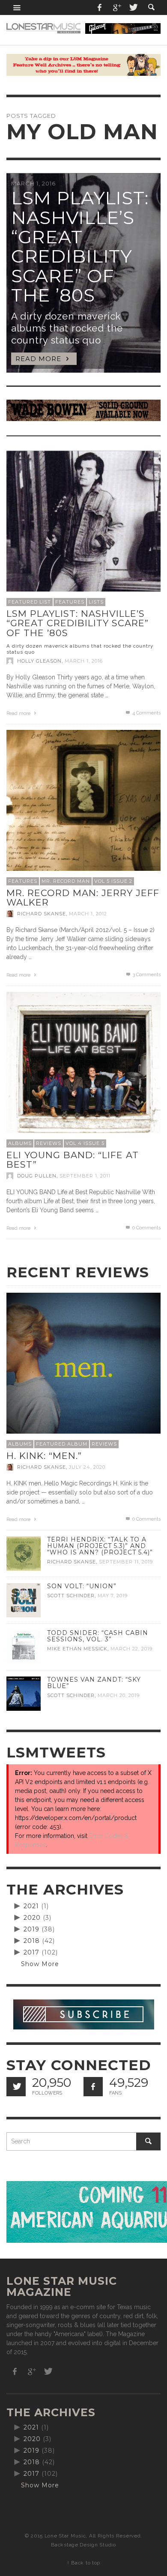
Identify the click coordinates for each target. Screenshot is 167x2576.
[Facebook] (100, 7)
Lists (96, 602)
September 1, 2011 (85, 1176)
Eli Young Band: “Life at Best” (73, 1160)
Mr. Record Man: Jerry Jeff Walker (83, 898)
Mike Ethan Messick (77, 1649)
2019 (31, 1929)
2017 (31, 1952)
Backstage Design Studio (83, 2545)
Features (70, 602)
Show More (40, 1964)
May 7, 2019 (113, 1596)
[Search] (17, 7)
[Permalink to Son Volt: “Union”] (24, 1599)
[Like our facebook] (93, 2087)
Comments (146, 713)
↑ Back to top (83, 2563)
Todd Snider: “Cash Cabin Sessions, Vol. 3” (98, 1636)
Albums (20, 1143)
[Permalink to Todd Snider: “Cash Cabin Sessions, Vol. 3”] (24, 1646)
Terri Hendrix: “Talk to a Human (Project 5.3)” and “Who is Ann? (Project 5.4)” (100, 1546)
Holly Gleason (39, 661)
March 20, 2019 (119, 1695)
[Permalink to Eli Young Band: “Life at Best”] (83, 1069)
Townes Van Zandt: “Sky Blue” (94, 1683)
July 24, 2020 (87, 1467)
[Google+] (116, 7)
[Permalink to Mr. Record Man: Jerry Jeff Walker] (83, 807)
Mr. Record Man (66, 881)
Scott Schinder (71, 1596)
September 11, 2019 (126, 1562)
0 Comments (146, 1228)
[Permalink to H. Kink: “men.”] (83, 1369)
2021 (31, 1906)
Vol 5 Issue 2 (113, 881)
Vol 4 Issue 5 (85, 1143)
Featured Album (62, 1444)
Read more (19, 713)
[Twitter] (133, 7)
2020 (32, 1918)
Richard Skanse (42, 914)
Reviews (49, 1143)
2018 (32, 1941)
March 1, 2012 (88, 914)
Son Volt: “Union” (82, 1586)
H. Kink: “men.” (44, 1456)
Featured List (30, 602)
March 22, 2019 (131, 1649)
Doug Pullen (37, 1176)
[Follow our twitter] (16, 2087)
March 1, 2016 (84, 661)
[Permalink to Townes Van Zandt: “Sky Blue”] (24, 1693)
